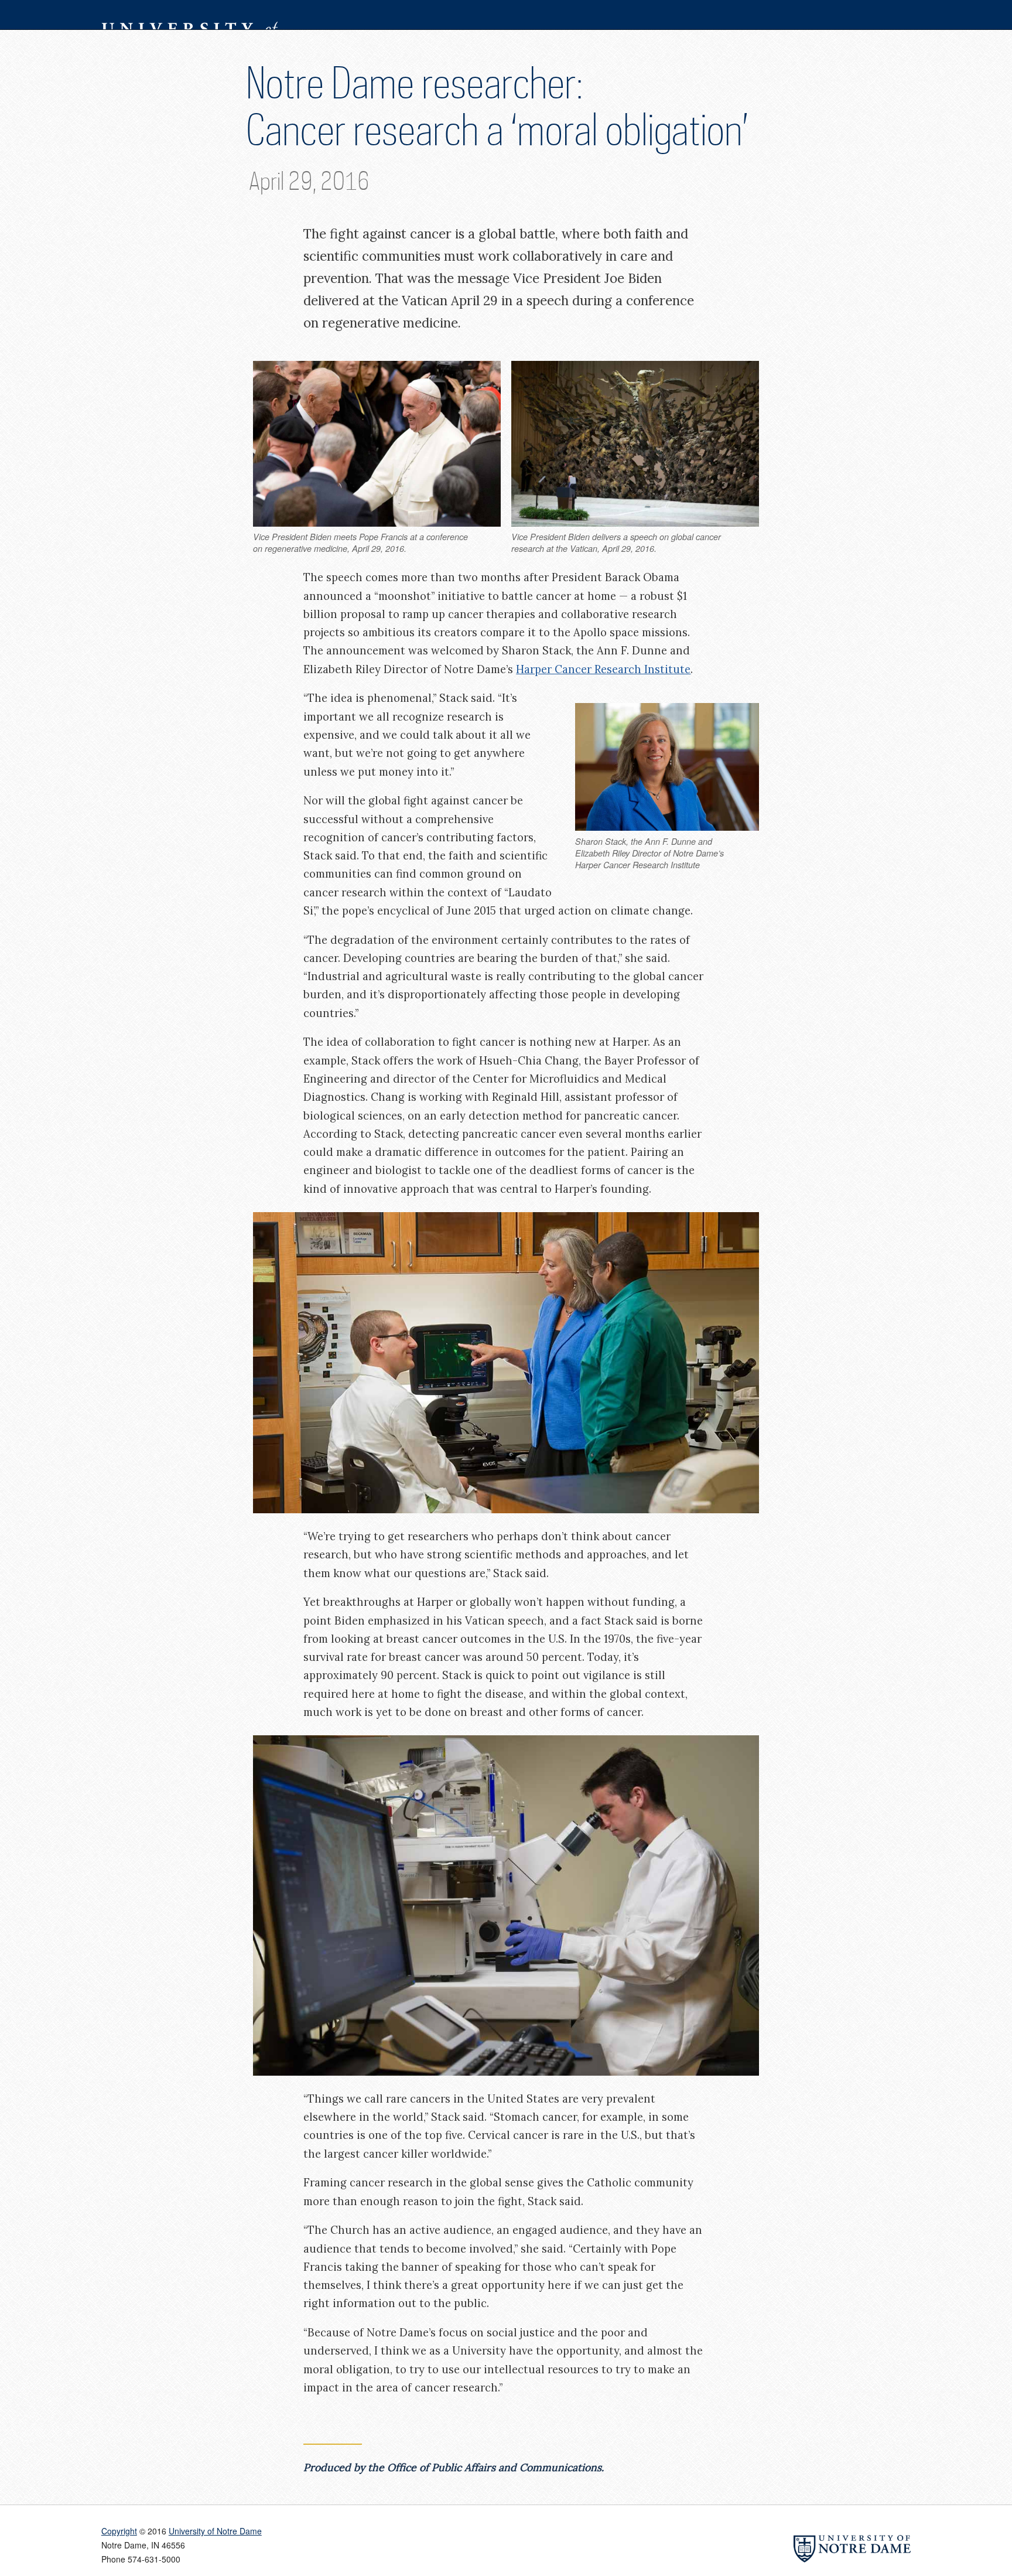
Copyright (119, 2531)
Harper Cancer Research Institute (603, 669)
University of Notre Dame (189, 15)
